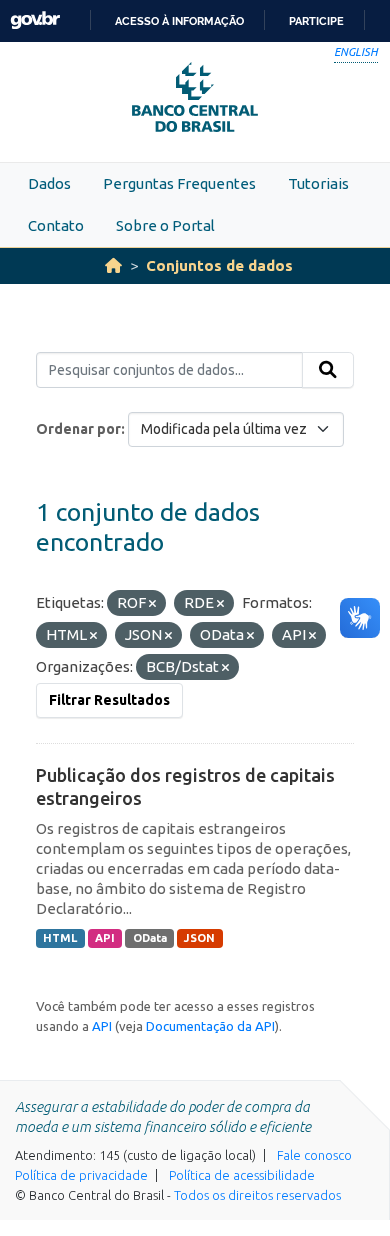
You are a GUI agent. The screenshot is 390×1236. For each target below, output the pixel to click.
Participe (316, 21)
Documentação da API (210, 1026)
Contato (56, 225)
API (105, 938)
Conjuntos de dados (219, 265)
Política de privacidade (81, 1175)
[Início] (113, 265)
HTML (60, 938)
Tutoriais (318, 183)
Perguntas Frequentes (179, 183)
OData (150, 938)
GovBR (35, 20)
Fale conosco (314, 1155)
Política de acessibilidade (242, 1175)
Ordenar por (78, 429)
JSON (199, 938)
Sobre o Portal (165, 225)
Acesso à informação (179, 21)
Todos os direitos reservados (257, 1195)
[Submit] (328, 370)
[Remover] (152, 604)
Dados (49, 183)
